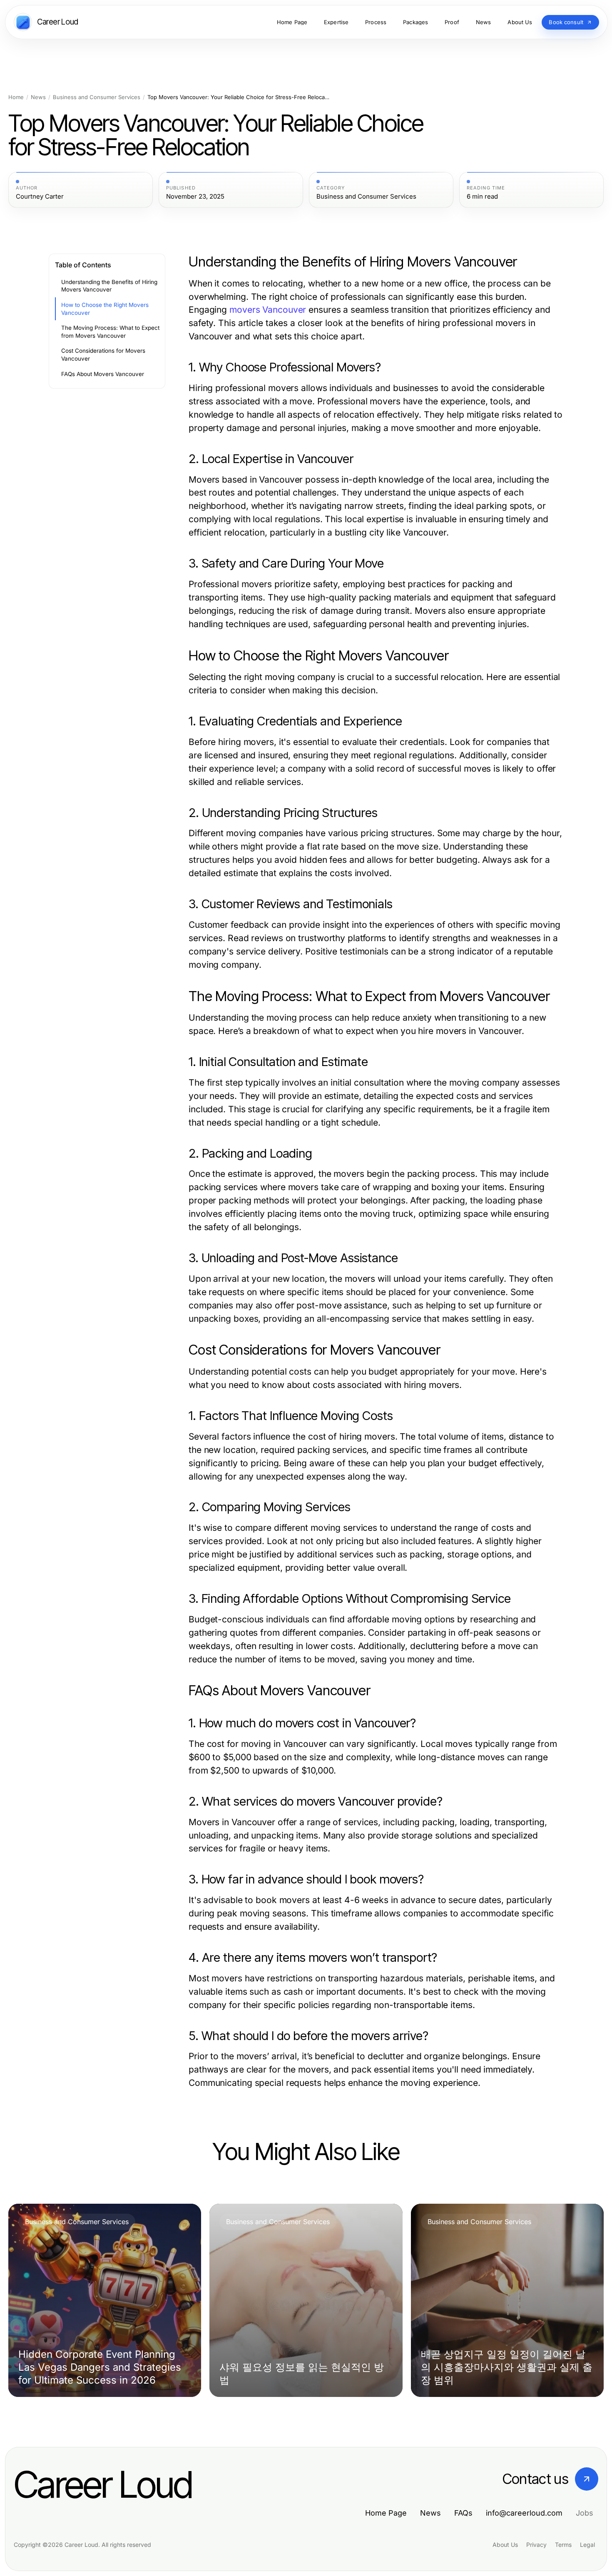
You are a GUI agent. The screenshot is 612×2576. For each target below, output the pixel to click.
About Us (505, 2545)
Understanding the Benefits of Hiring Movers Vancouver (109, 286)
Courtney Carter (40, 197)
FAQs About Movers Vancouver (103, 374)
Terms (563, 2545)
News (38, 97)
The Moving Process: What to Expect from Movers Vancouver (110, 332)
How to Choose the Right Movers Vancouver (105, 309)
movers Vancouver (268, 310)
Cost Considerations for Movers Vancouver (103, 355)
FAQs (463, 2513)
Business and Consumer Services (97, 97)
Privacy (536, 2545)
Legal (587, 2545)
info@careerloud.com (524, 2513)
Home (16, 97)
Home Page (386, 2513)
